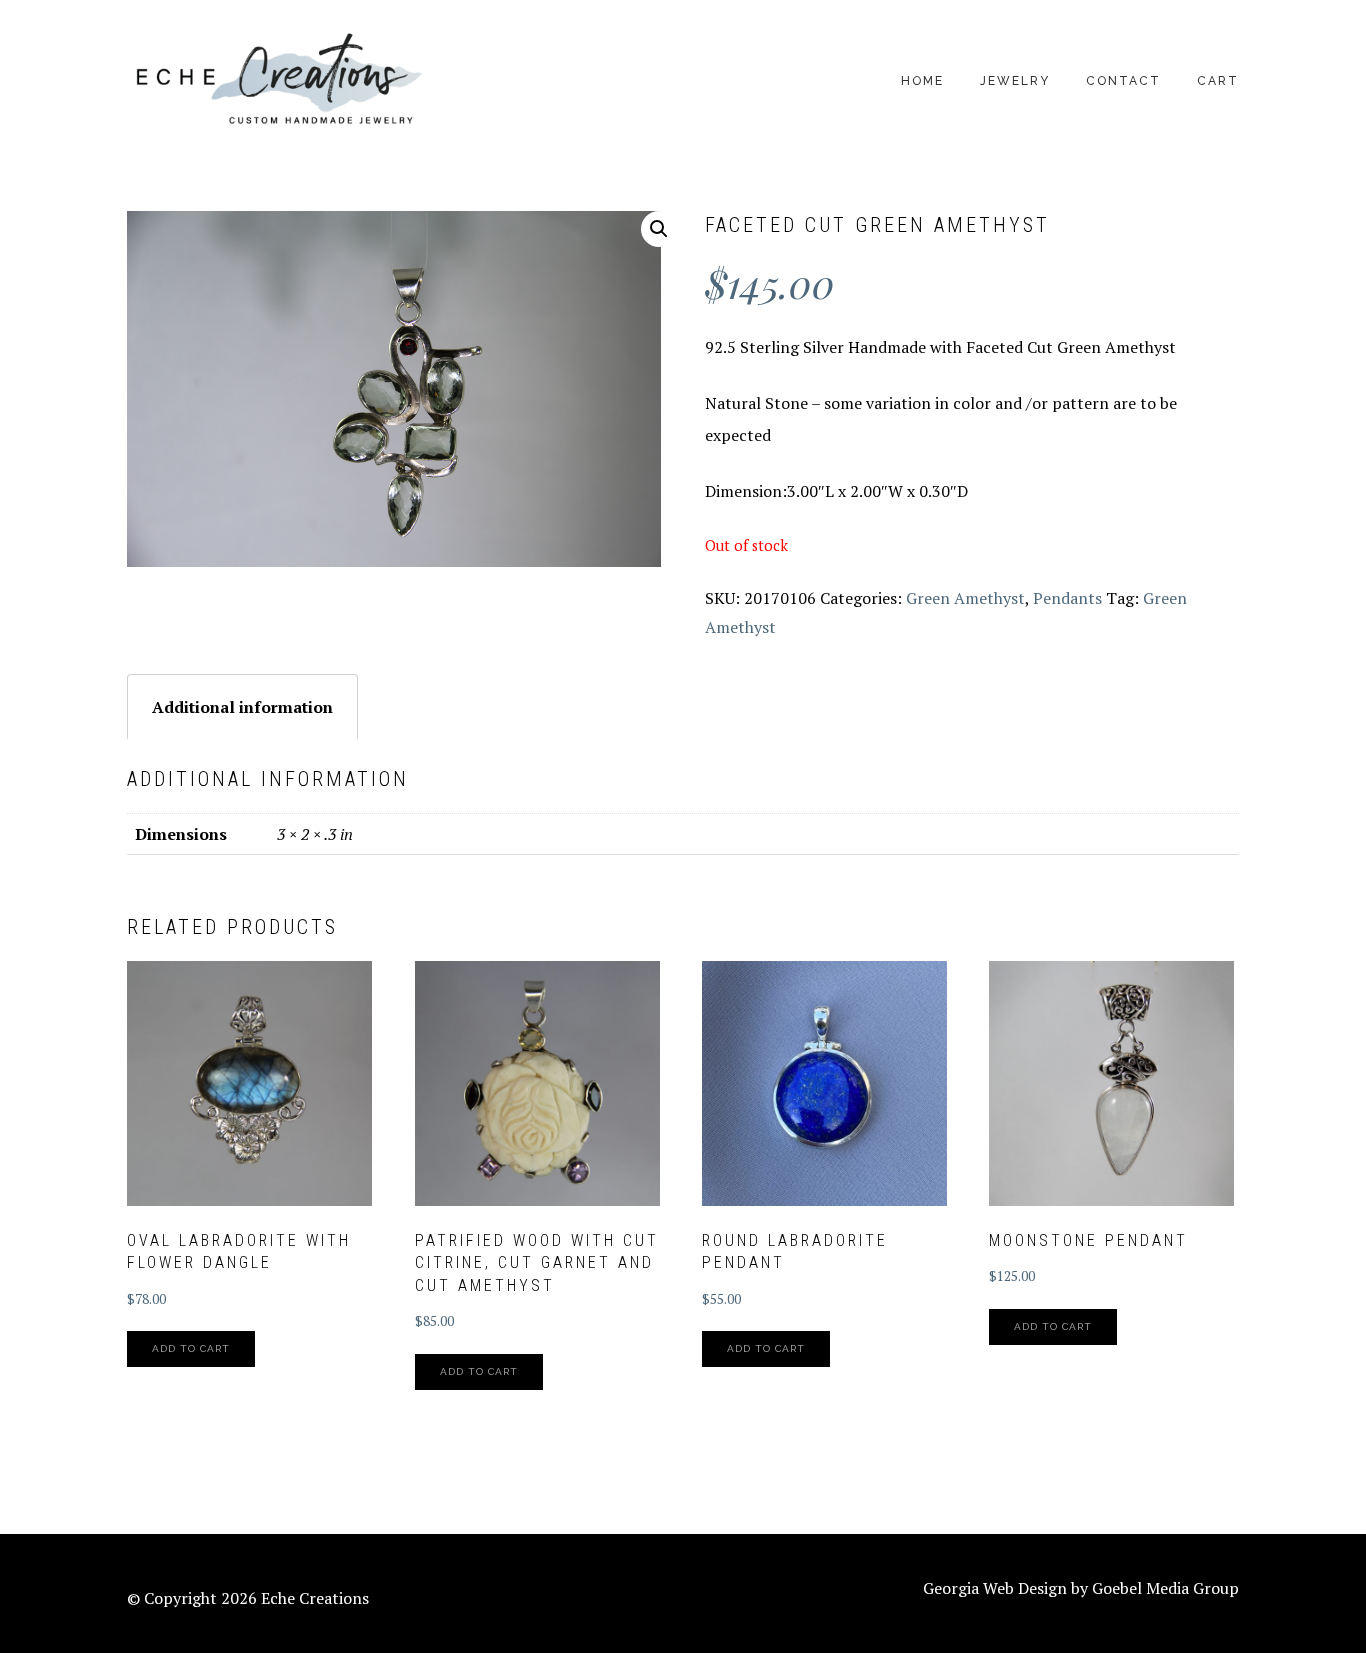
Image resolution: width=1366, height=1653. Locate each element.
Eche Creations (277, 80)
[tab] (242, 706)
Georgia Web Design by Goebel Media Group (1081, 1588)
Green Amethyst (965, 598)
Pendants (1067, 598)
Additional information (242, 707)
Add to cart (191, 1348)
